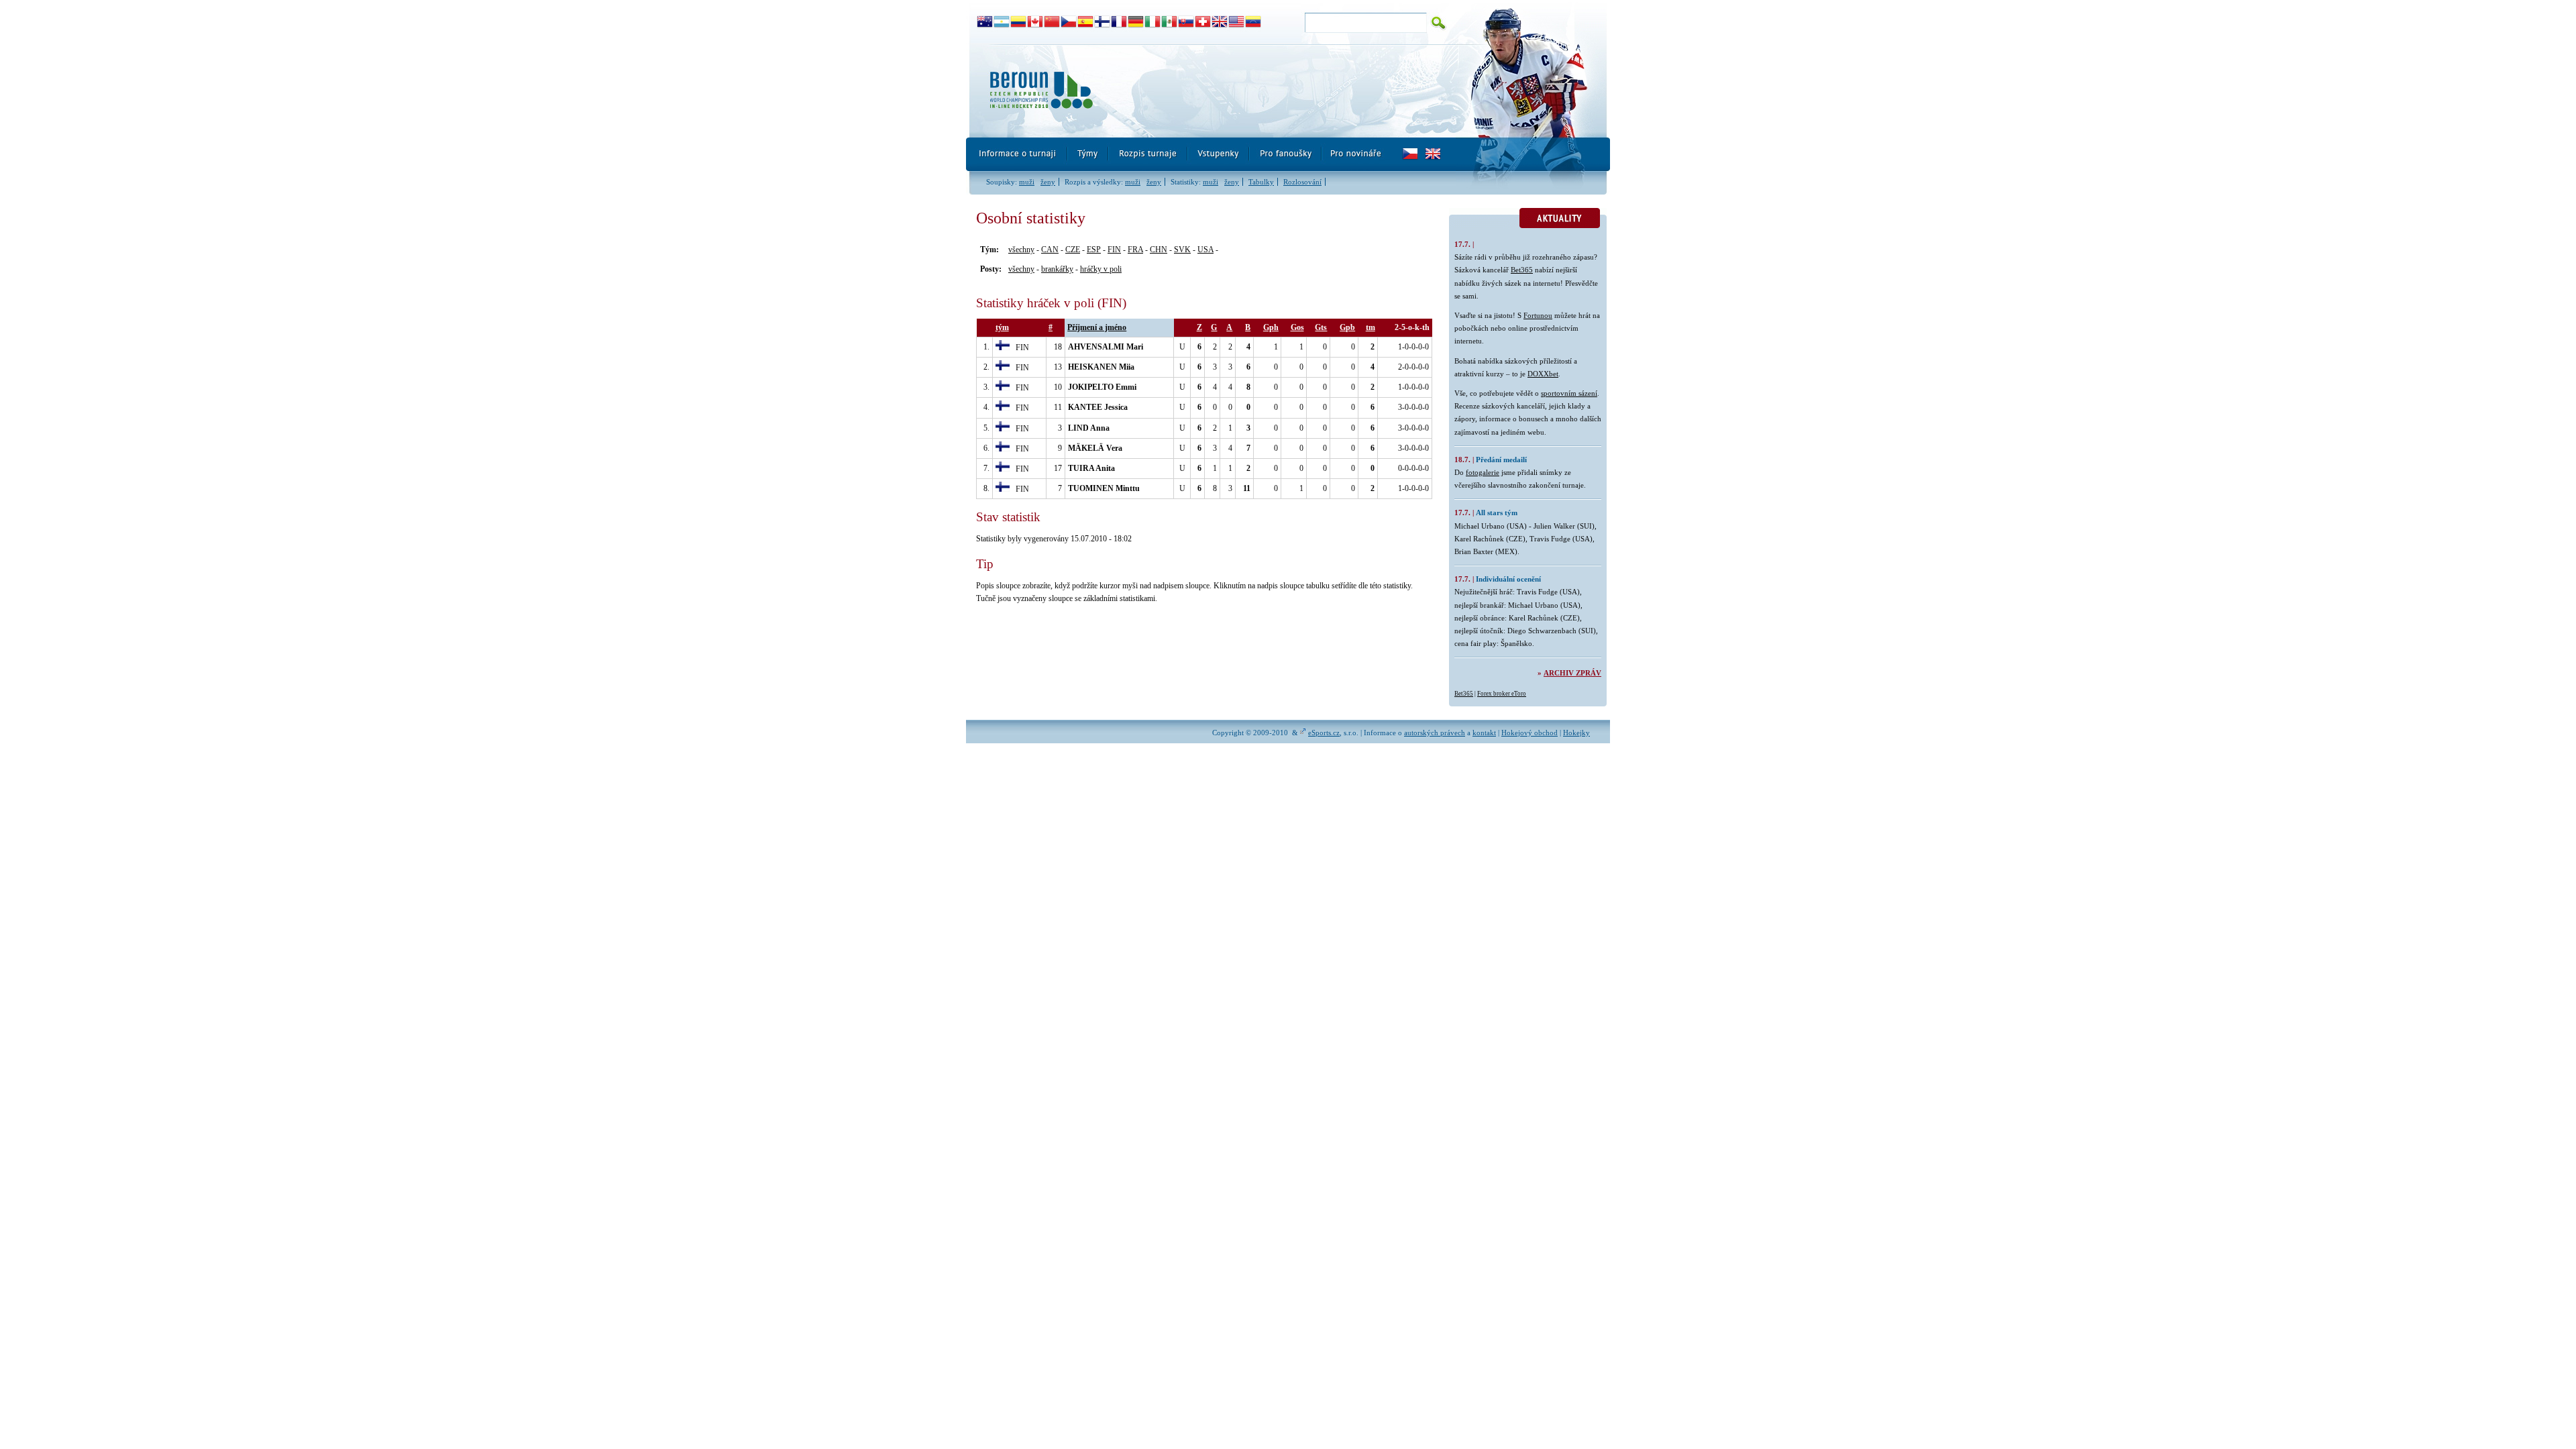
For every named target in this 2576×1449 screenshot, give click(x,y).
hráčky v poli (1101, 269)
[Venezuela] (1253, 22)
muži (1027, 182)
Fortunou (1538, 315)
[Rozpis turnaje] (1148, 154)
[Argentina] (1002, 22)
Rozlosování (1302, 182)
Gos (1297, 327)
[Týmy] (1088, 154)
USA (1205, 250)
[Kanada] (1035, 22)
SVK (1182, 250)
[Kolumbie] (1019, 22)
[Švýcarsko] (1203, 22)
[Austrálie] (985, 22)
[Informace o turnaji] (1017, 154)
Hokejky (1576, 733)
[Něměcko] (1136, 22)
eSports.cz (1324, 733)
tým (1002, 327)
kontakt (1484, 733)
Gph (1271, 327)
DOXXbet (1543, 374)
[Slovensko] (1186, 22)
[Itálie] (1153, 22)
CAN (1050, 250)
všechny (1021, 250)
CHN (1159, 250)
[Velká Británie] (1220, 22)
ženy (1048, 182)
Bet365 (1522, 270)
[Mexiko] (1170, 22)
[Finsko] (1103, 22)
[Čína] (1052, 22)
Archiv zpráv (1572, 673)
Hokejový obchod (1529, 733)
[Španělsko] (1086, 22)
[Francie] (1119, 22)
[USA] (1237, 22)
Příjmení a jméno (1097, 327)
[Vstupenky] (1219, 154)
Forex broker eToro (1502, 694)
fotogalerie (1483, 472)
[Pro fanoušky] (1286, 154)
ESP (1094, 250)
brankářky (1057, 269)
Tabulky (1261, 182)
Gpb (1347, 327)
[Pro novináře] (1355, 154)
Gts (1321, 327)
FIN (1114, 250)
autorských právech (1435, 733)
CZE (1073, 250)
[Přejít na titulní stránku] (1211, 91)
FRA (1135, 250)
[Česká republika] (1069, 22)
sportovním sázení (1569, 393)
